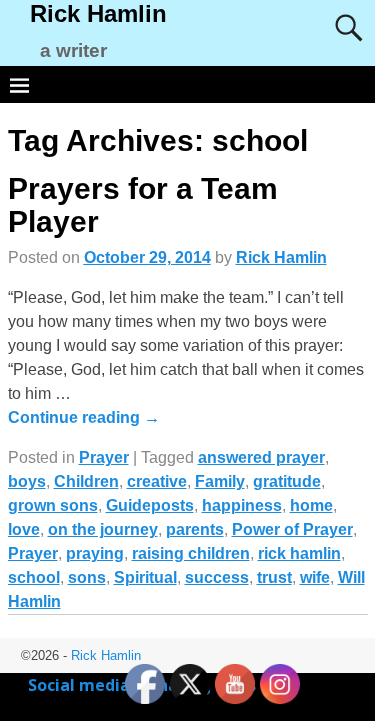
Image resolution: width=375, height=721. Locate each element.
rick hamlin (299, 553)
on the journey (103, 529)
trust (274, 577)
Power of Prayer (292, 529)
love (24, 529)
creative (157, 481)
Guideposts (150, 505)
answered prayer (261, 457)
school (34, 577)
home (311, 505)
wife (315, 577)
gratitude (287, 481)
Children (86, 481)
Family (220, 481)
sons (87, 577)
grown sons (53, 505)
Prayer (104, 457)
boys (27, 481)
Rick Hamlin (98, 13)
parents (195, 529)
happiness (242, 505)
